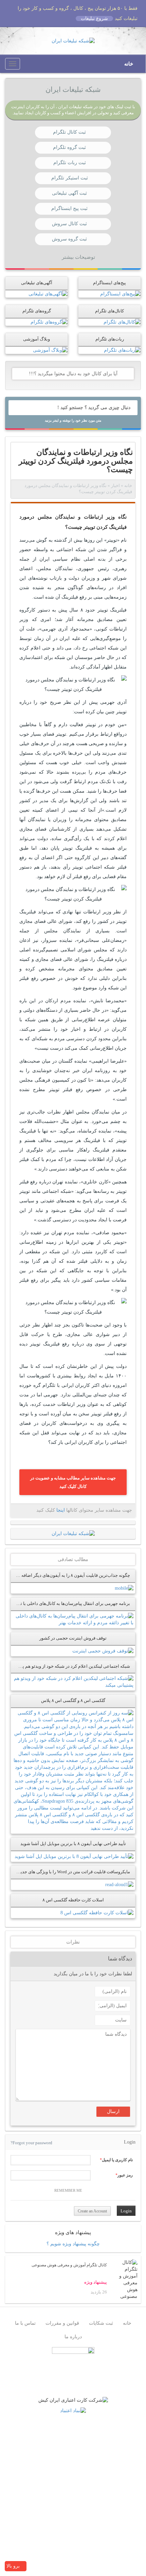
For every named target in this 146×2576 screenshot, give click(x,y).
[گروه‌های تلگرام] (49, 322)
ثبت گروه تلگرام (69, 147)
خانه (129, 64)
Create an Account (92, 2211)
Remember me (68, 2190)
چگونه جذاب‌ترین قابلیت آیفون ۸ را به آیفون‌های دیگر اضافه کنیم (71, 1575)
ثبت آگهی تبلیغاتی (69, 193)
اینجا (61, 1510)
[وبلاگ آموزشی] (50, 350)
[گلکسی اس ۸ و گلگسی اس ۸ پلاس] (73, 1771)
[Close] (11, 7)
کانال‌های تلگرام (109, 311)
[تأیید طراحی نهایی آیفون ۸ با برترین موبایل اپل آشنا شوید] (74, 1856)
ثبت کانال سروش (69, 224)
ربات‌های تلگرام (110, 339)
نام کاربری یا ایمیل (117, 2160)
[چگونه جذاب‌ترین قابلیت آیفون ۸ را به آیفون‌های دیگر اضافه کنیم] (124, 1588)
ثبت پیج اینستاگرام (69, 208)
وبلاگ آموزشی (36, 339)
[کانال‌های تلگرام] (122, 322)
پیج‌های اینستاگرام (109, 283)
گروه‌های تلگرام (37, 311)
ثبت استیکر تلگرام (70, 178)
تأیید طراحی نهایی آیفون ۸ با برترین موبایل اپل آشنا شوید (73, 1844)
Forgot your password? (31, 2143)
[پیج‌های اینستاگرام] (120, 294)
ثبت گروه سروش (69, 239)
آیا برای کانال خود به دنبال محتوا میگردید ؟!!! (73, 374)
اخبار (115, 486)
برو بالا (14, 2566)
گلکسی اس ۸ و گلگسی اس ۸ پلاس (73, 1701)
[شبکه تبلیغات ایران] (73, 41)
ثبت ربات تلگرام (70, 163)
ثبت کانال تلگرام (69, 132)
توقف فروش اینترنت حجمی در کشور (73, 1638)
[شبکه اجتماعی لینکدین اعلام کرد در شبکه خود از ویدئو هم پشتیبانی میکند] (73, 1682)
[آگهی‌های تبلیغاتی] (48, 294)
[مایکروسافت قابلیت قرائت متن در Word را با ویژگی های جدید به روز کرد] (119, 1884)
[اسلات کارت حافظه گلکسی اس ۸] (97, 1912)
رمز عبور (125, 2175)
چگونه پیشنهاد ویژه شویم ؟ (73, 2244)
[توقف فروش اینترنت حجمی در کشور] (103, 1651)
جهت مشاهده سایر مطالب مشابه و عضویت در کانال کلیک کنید (73, 1482)
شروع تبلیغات (94, 18)
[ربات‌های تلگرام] (122, 350)
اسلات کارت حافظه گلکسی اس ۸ (73, 1900)
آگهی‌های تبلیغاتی (37, 283)
